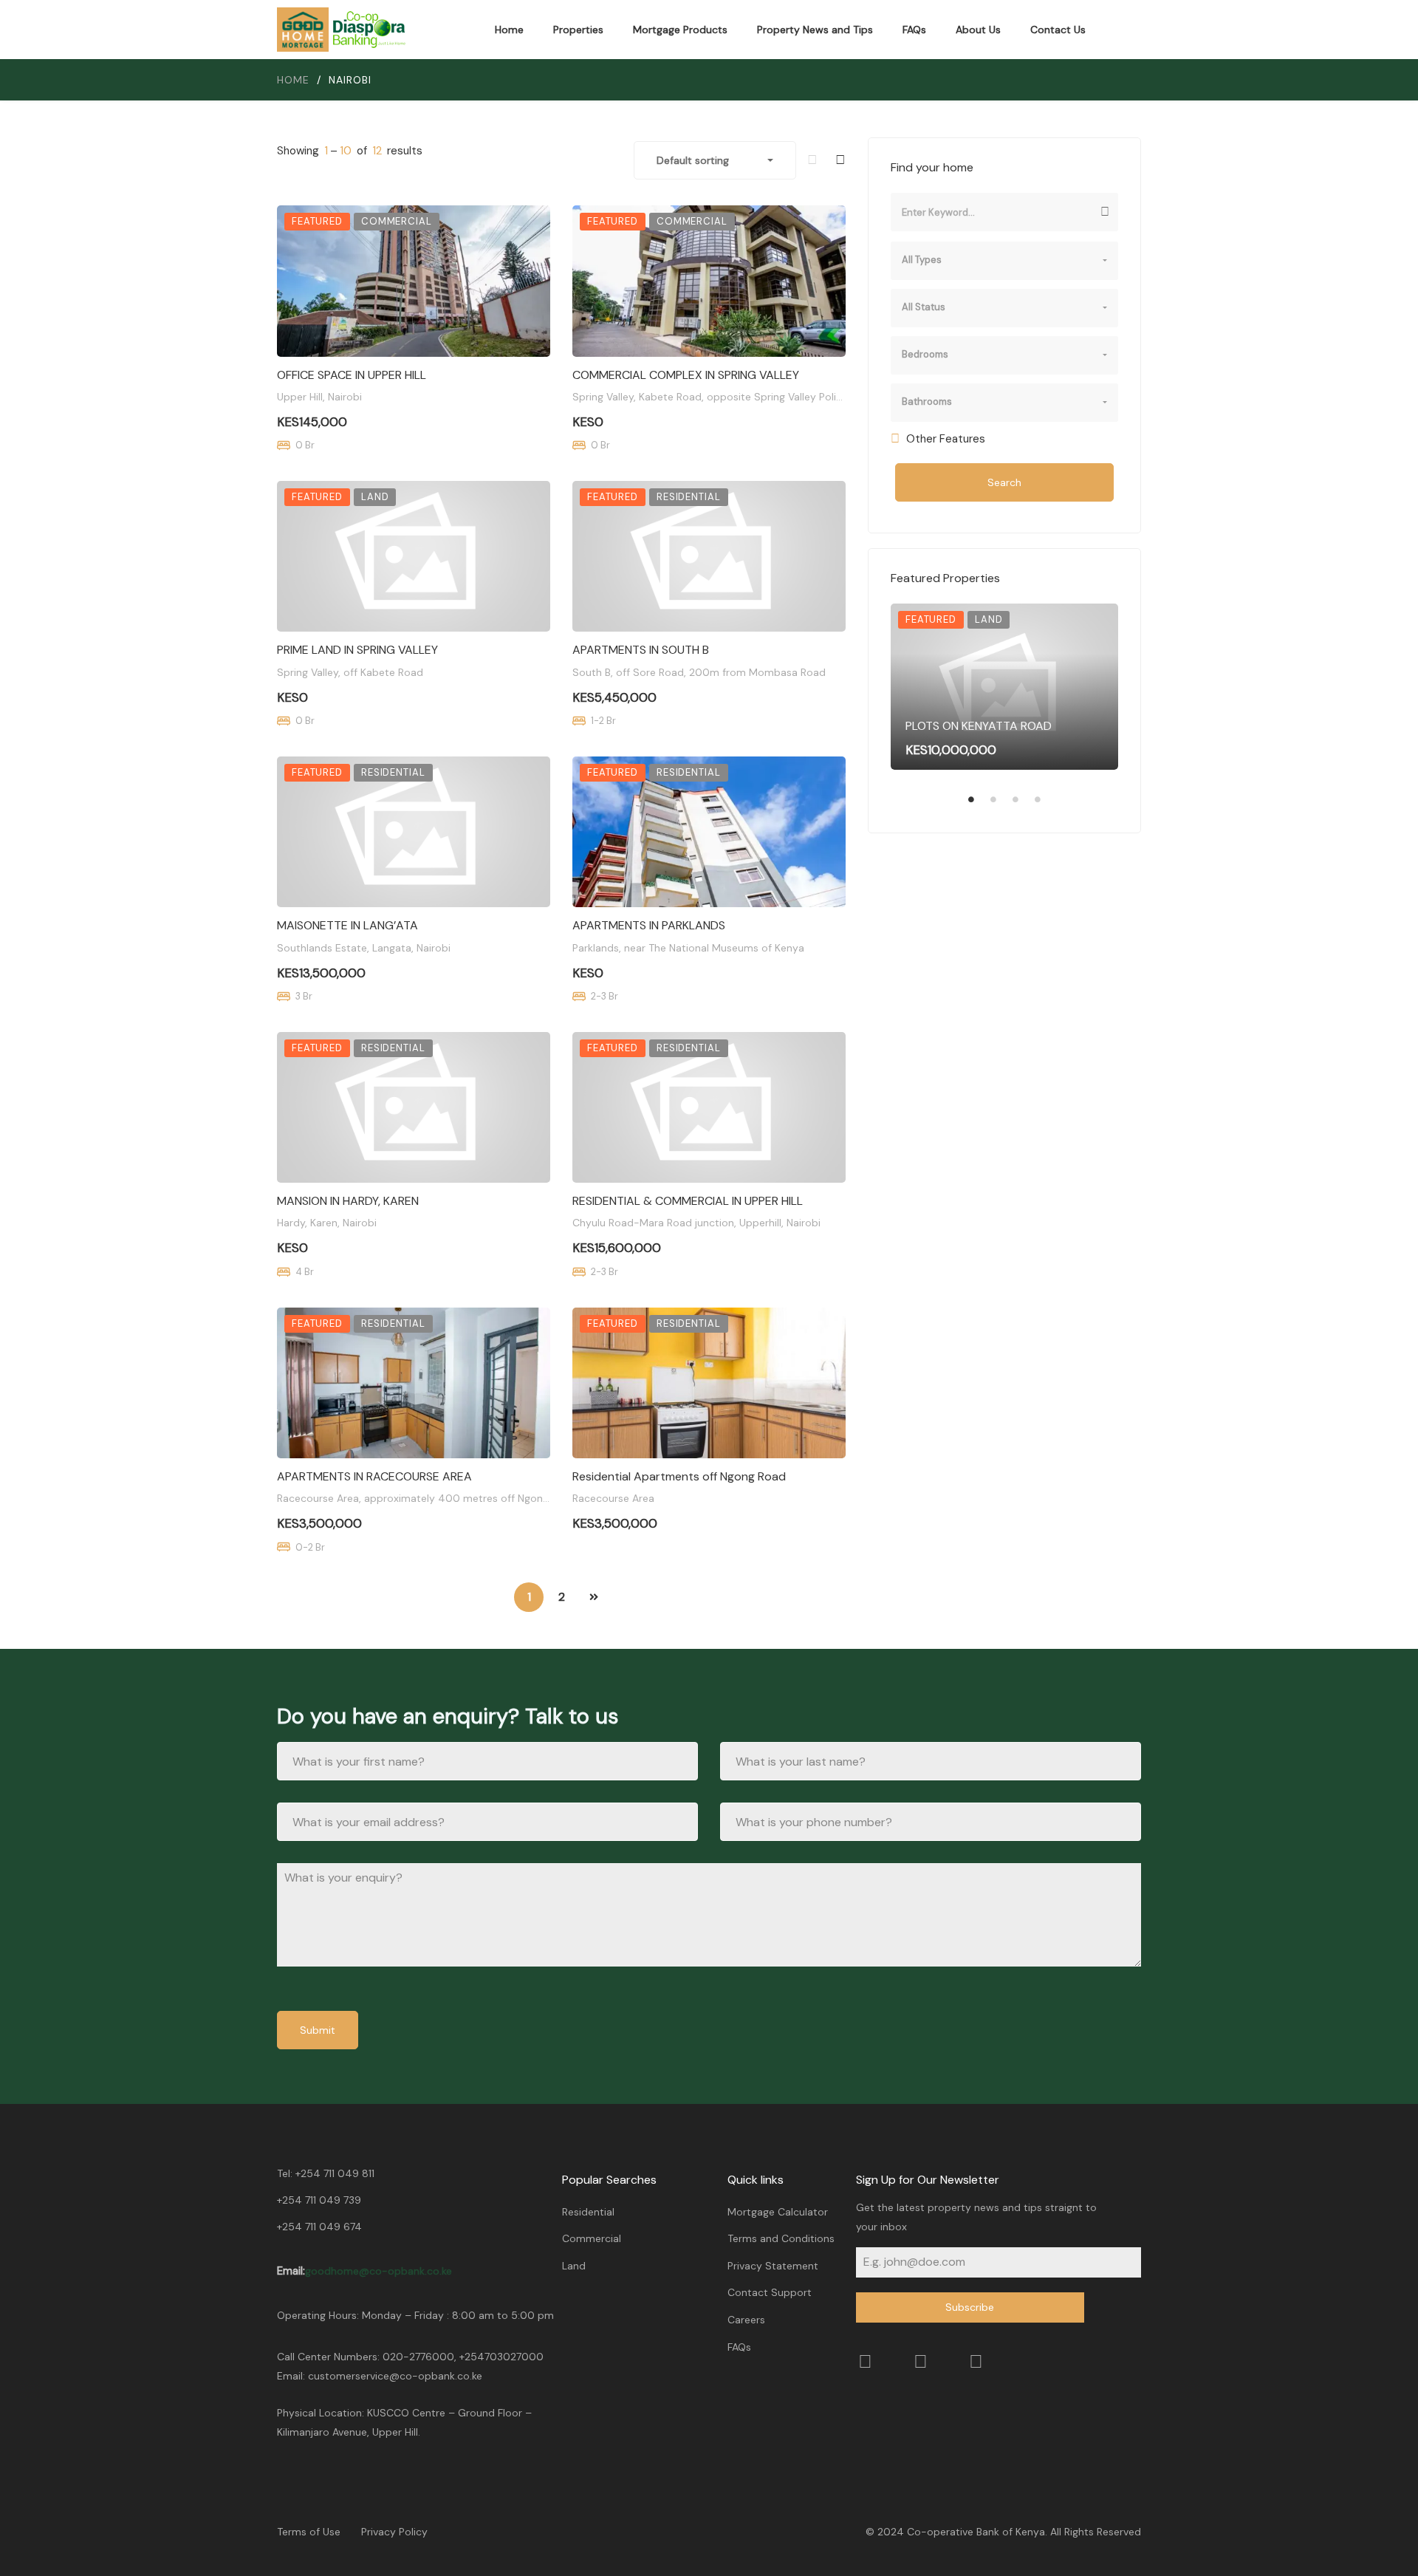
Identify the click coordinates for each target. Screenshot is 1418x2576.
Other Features (944, 439)
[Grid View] (840, 160)
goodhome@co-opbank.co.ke (379, 2271)
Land (574, 2266)
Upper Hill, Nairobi (319, 397)
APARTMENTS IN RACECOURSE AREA (374, 1476)
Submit (318, 2030)
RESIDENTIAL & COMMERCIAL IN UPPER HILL (688, 1201)
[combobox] (715, 160)
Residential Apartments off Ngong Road (679, 1476)
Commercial (592, 2238)
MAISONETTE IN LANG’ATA (347, 925)
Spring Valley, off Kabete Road (350, 672)
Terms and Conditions (781, 2238)
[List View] (812, 160)
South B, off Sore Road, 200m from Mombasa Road (699, 672)
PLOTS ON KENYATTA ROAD (979, 726)
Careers (746, 2320)
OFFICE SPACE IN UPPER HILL (352, 375)
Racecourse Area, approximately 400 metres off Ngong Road (427, 1498)
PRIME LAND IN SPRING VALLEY (357, 650)
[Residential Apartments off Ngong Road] (709, 1383)
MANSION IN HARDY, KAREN (348, 1201)
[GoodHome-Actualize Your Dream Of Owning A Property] (342, 30)
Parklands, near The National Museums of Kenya (688, 948)
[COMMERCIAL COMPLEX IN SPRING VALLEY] (709, 281)
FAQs (739, 2347)
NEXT (594, 1597)
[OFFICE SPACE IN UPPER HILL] (414, 281)
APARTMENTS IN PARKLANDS (649, 925)
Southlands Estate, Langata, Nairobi (364, 948)
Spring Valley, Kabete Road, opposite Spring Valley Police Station (730, 397)
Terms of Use (309, 2532)
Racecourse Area (613, 1498)
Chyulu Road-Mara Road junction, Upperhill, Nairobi (696, 1223)
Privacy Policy (394, 2532)
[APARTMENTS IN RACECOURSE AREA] (414, 1383)
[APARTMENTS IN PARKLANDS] (709, 832)
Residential (588, 2212)
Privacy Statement (773, 2266)
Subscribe (970, 2307)
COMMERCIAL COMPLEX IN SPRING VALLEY (686, 375)
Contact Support (770, 2292)
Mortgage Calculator (778, 2212)
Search (1004, 482)
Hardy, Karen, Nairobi (327, 1223)
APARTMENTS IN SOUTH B (641, 650)
